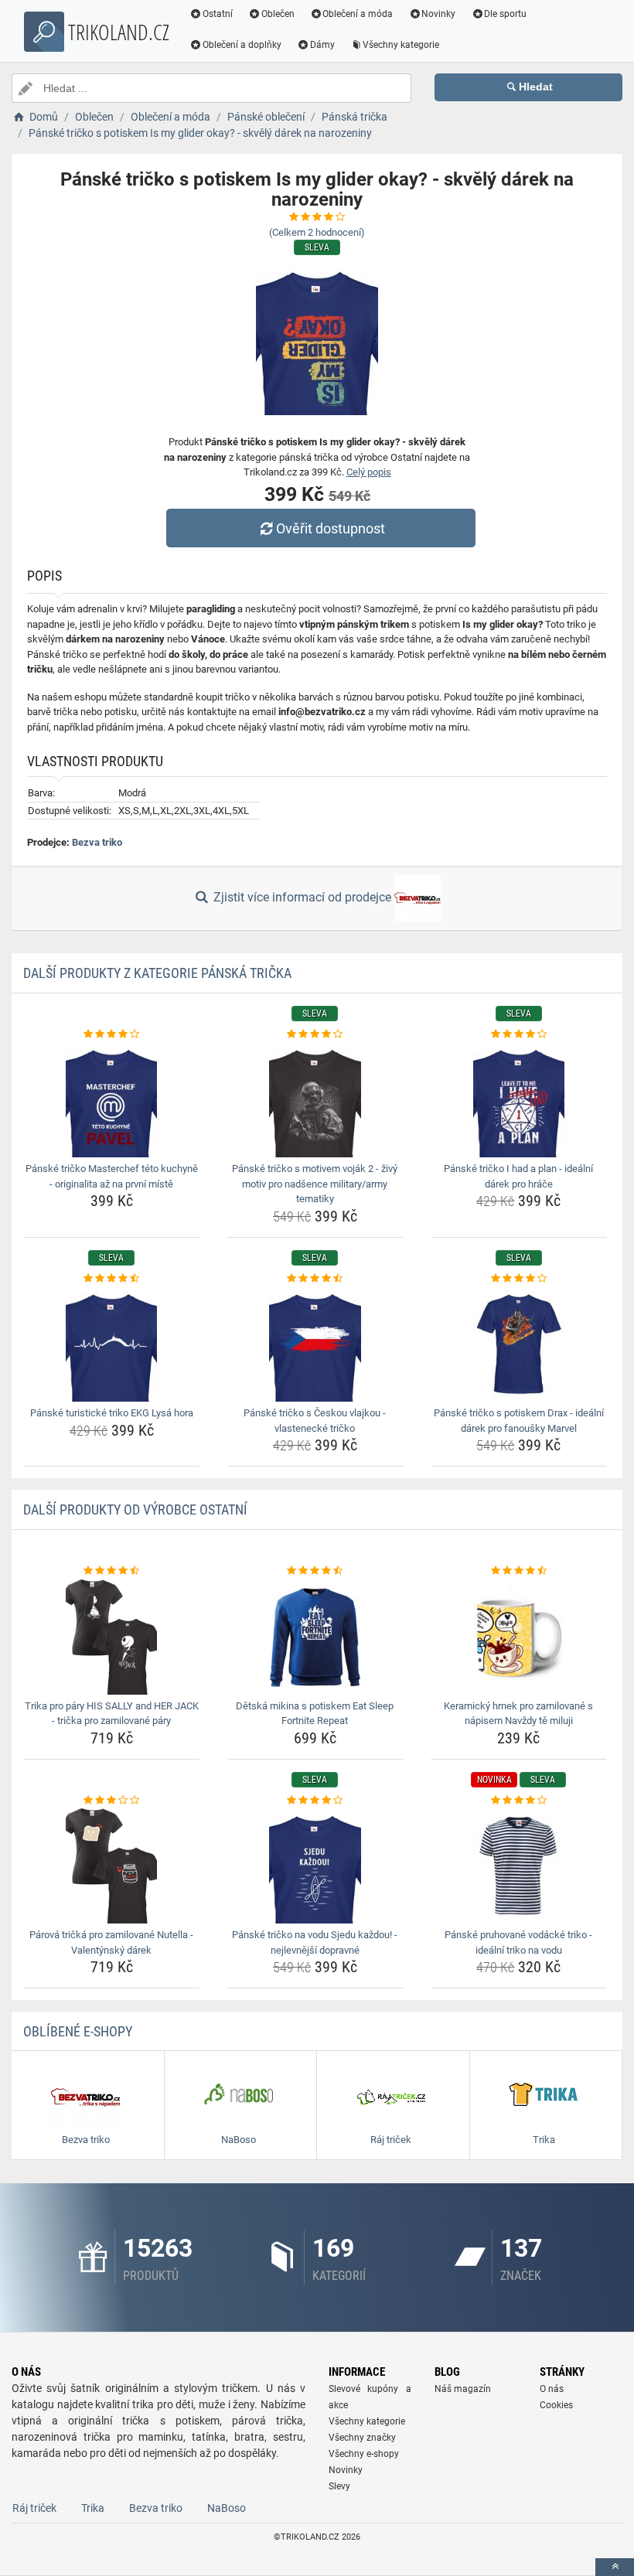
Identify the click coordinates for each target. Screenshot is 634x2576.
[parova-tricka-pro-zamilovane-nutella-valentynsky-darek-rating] (111, 1801)
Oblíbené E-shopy (78, 2031)
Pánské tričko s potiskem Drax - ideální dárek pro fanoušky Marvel (519, 1421)
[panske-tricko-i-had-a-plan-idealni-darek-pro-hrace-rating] (519, 1034)
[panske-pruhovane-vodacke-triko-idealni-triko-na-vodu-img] (519, 1866)
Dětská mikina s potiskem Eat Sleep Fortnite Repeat (315, 1714)
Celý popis (369, 472)
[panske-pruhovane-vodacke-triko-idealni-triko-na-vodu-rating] (519, 1801)
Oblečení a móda (358, 14)
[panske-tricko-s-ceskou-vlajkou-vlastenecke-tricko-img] (315, 1344)
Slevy (339, 2486)
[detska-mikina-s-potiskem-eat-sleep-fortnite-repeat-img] (315, 1637)
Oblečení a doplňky (242, 45)
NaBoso (227, 2508)
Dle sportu (505, 14)
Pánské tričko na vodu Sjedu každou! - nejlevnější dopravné (315, 1942)
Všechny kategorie (401, 45)
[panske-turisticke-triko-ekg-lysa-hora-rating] (111, 1279)
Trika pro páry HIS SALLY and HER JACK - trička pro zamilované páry (112, 1714)
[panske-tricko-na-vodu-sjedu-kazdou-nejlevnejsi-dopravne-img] (315, 1866)
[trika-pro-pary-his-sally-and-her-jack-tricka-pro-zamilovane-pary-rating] (111, 1571)
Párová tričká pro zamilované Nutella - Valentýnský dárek (111, 1942)
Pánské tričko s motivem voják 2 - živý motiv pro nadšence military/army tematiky (315, 1184)
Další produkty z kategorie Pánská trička (157, 973)
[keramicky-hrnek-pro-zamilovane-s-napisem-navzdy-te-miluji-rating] (519, 1571)
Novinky (438, 14)
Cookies (556, 2405)
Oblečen (278, 14)
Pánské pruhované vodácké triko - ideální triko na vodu (518, 1942)
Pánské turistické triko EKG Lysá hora (112, 1413)
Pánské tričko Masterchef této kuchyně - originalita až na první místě (112, 1176)
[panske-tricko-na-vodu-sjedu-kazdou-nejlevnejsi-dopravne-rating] (315, 1801)
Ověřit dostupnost (331, 528)
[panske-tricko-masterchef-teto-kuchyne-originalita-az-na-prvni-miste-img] (111, 1099)
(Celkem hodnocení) (317, 232)
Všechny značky (362, 2438)
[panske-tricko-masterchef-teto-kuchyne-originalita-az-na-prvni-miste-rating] (111, 1034)
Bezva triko (97, 842)
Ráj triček (34, 2508)
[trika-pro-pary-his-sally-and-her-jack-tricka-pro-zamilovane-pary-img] (111, 1637)
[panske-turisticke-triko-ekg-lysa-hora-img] (111, 1344)
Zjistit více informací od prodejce (302, 897)
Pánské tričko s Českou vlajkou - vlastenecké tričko (315, 1421)
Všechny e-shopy (364, 2454)
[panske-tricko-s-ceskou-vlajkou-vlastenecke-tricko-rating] (315, 1279)
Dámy (322, 45)
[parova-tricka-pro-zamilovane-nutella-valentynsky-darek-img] (111, 1866)
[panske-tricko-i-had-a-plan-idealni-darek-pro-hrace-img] (519, 1099)
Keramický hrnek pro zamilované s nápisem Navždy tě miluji (518, 1714)
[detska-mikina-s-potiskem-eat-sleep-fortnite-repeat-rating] (315, 1571)
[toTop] (615, 2567)
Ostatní (218, 14)
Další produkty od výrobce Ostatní (135, 1509)
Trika (93, 2508)
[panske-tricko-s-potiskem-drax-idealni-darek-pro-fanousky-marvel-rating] (519, 1279)
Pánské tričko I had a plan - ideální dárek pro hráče (518, 1176)
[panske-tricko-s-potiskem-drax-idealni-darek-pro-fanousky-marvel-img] (519, 1344)
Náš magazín (463, 2389)
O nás (552, 2389)
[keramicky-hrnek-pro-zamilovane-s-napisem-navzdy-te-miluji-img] (519, 1637)
